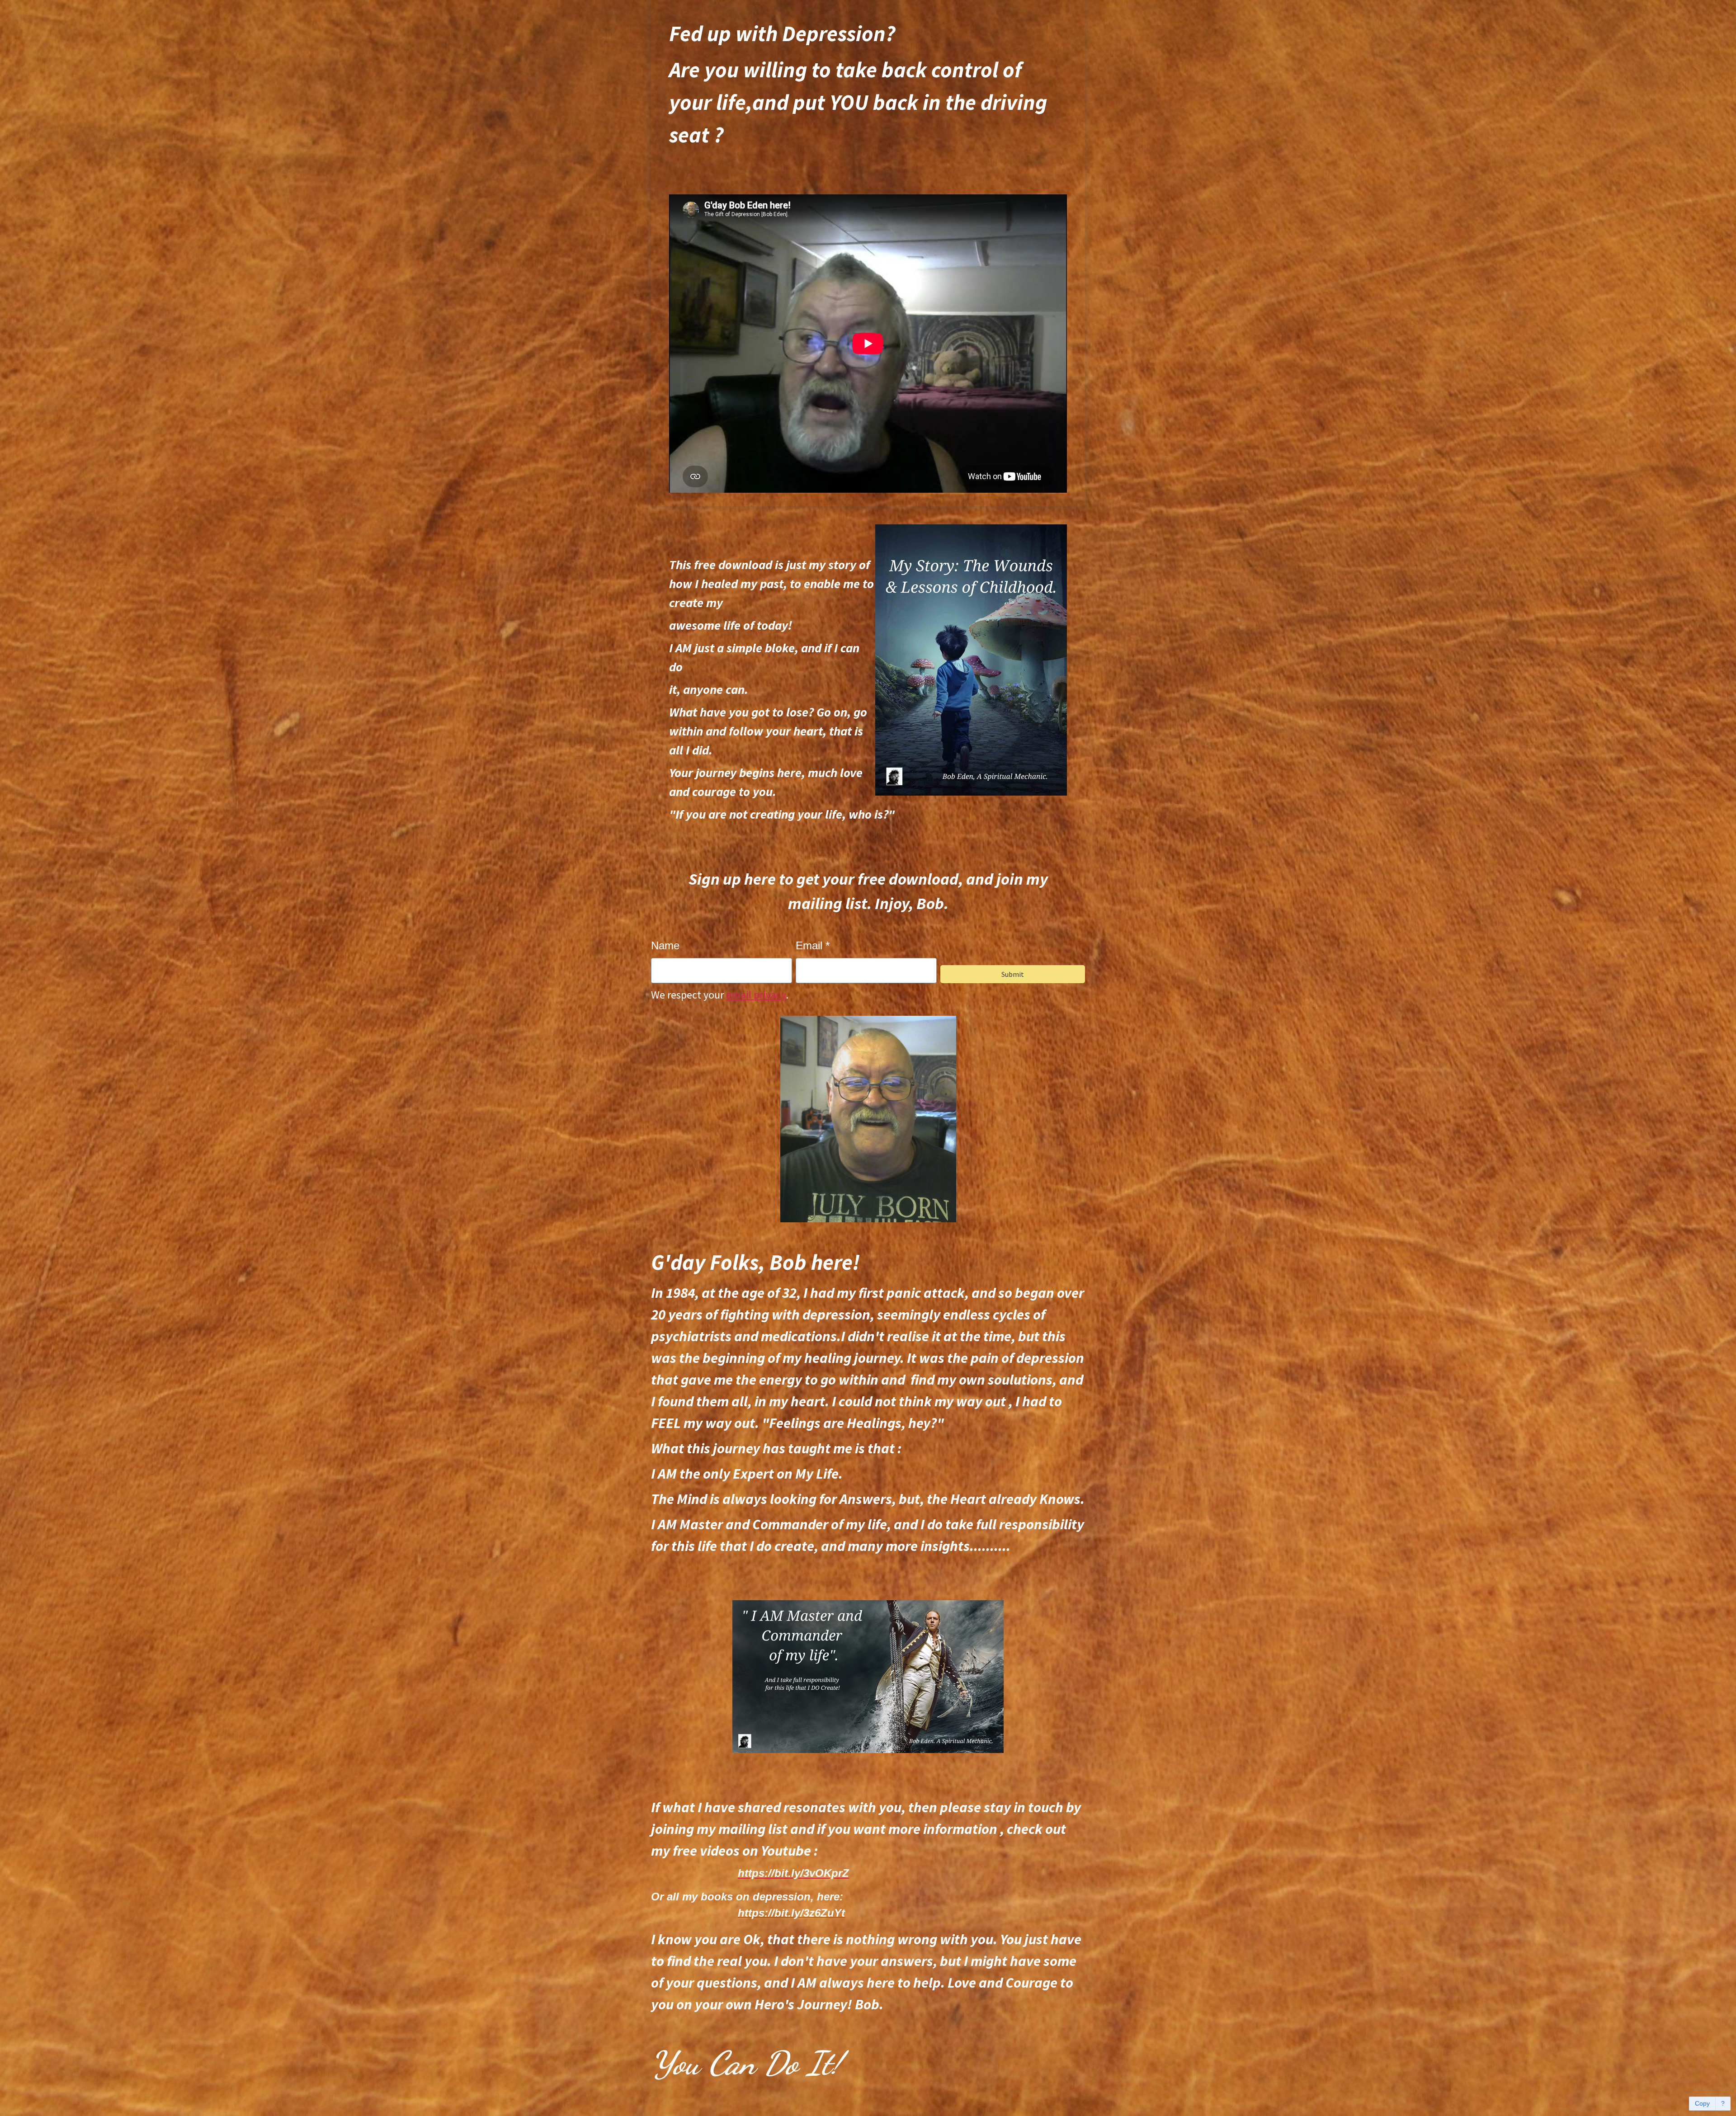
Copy (1702, 2103)
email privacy (756, 995)
